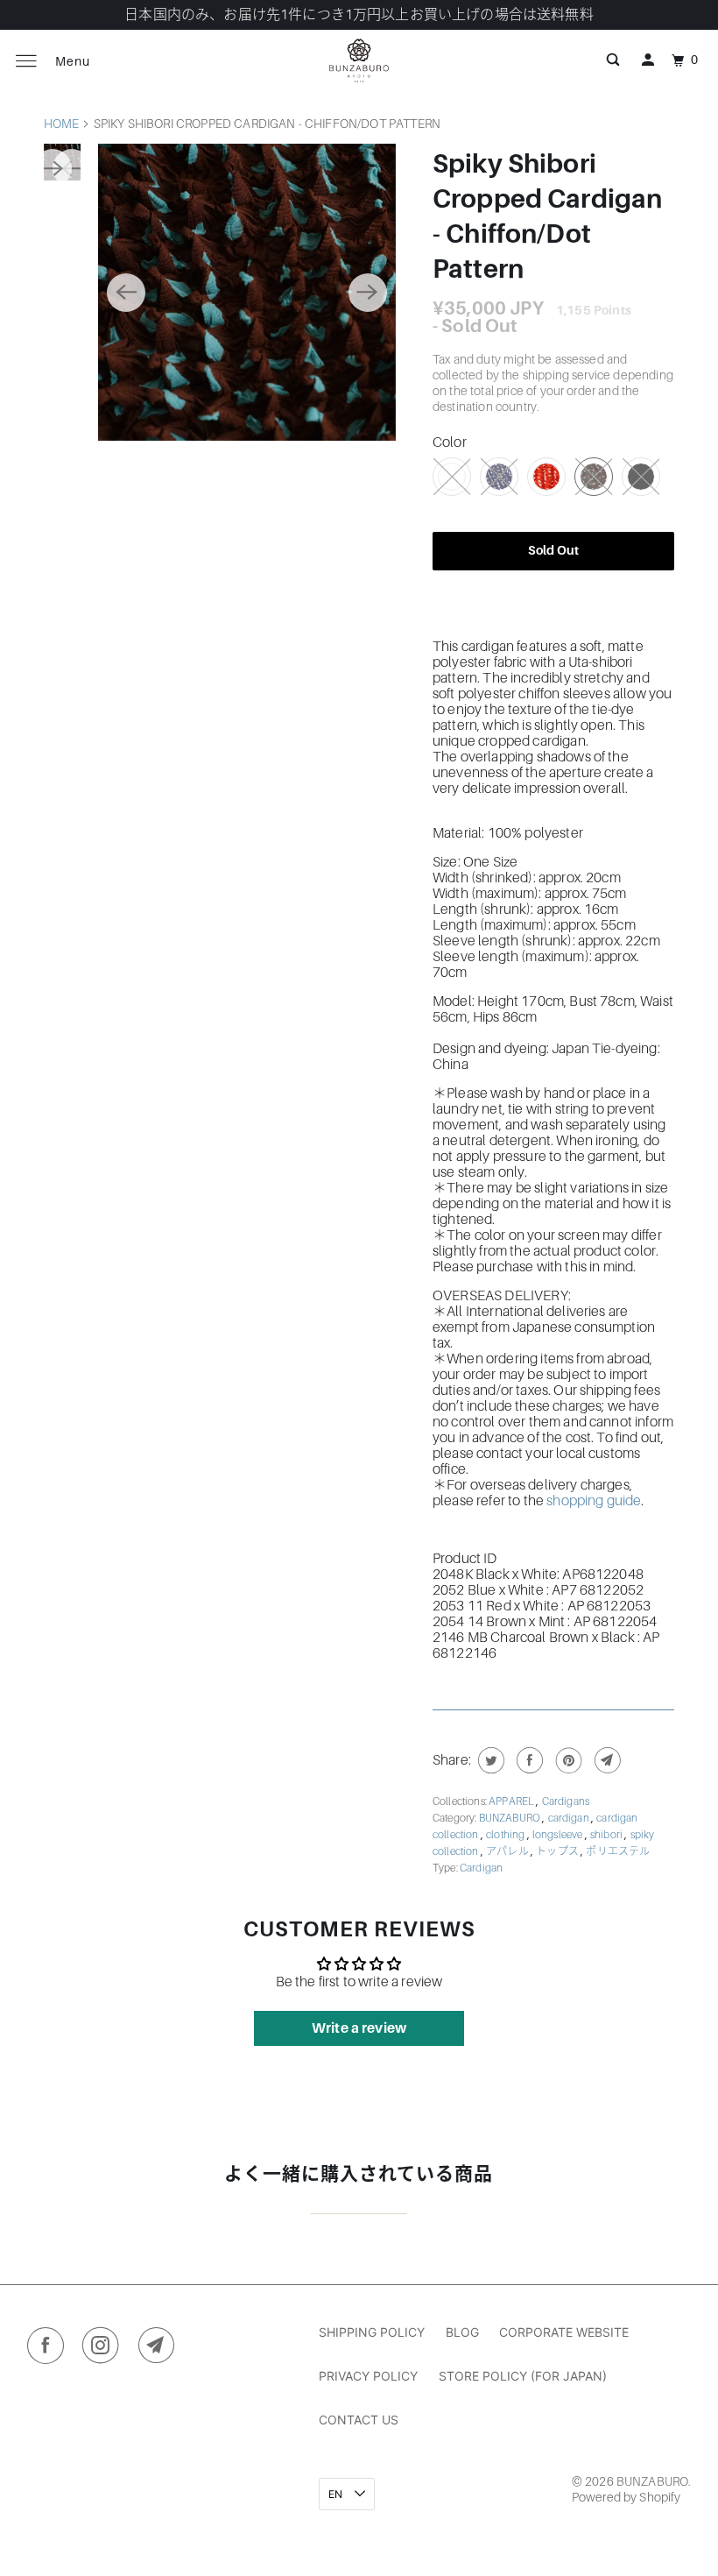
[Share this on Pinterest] (567, 1760)
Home (62, 124)
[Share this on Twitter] (489, 1760)
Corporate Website (564, 2332)
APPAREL (512, 1801)
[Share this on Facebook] (528, 1760)
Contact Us (359, 2420)
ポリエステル (618, 1851)
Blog (462, 2332)
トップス (558, 1851)
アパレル (508, 1851)
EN (337, 2494)
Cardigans (566, 1801)
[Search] (613, 60)
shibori (607, 1835)
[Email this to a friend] (605, 1760)
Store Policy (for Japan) (523, 2376)
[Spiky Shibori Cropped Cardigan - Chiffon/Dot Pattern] (246, 292)
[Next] (368, 293)
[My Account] (648, 60)
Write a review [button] (359, 2028)
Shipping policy (372, 2332)
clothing (506, 1835)
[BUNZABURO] (359, 60)
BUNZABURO (511, 1818)
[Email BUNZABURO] (161, 2349)
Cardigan (481, 1868)
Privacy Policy (368, 2376)
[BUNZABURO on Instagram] (105, 2349)
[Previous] (126, 293)
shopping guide (594, 1501)
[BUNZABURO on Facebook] (49, 2349)
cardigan (570, 1818)
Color (450, 442)
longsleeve (559, 1835)
